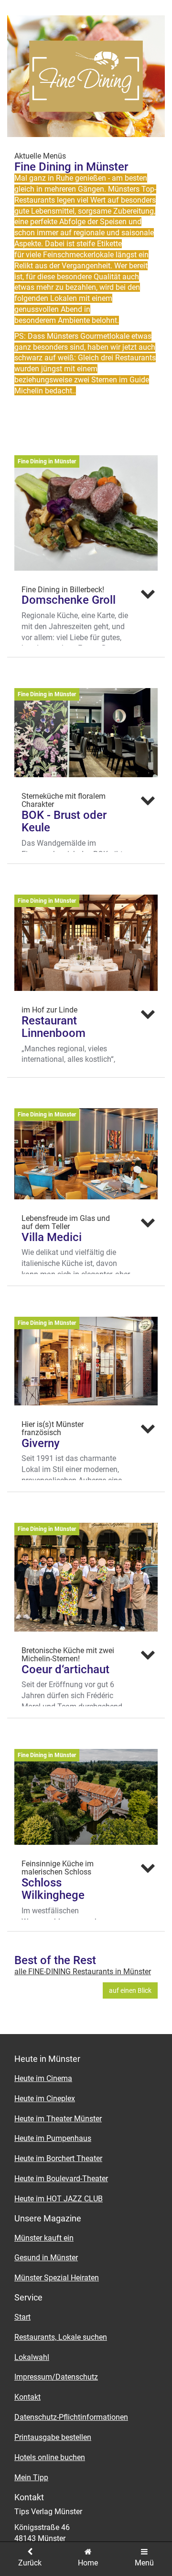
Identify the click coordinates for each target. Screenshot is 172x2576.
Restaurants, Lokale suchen (61, 2337)
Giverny (41, 1443)
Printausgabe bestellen (53, 2437)
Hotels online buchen (50, 2457)
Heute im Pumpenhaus (53, 2138)
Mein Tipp (31, 2478)
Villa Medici (52, 1237)
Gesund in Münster (46, 2258)
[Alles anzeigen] (148, 594)
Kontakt (27, 2397)
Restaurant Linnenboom (54, 1027)
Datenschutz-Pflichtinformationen (71, 2417)
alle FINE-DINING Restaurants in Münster (83, 1972)
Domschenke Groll (69, 600)
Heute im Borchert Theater (58, 2158)
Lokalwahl (32, 2357)
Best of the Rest (55, 1960)
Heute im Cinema (43, 2078)
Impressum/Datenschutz (56, 2377)
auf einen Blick (130, 1990)
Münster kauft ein (44, 2238)
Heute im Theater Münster (58, 2119)
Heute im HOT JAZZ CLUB (59, 2199)
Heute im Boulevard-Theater (61, 2179)
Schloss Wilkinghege (53, 1889)
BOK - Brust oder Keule (64, 821)
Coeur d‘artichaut (65, 1669)
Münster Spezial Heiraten (57, 2278)
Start (22, 2317)
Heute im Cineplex (45, 2099)
